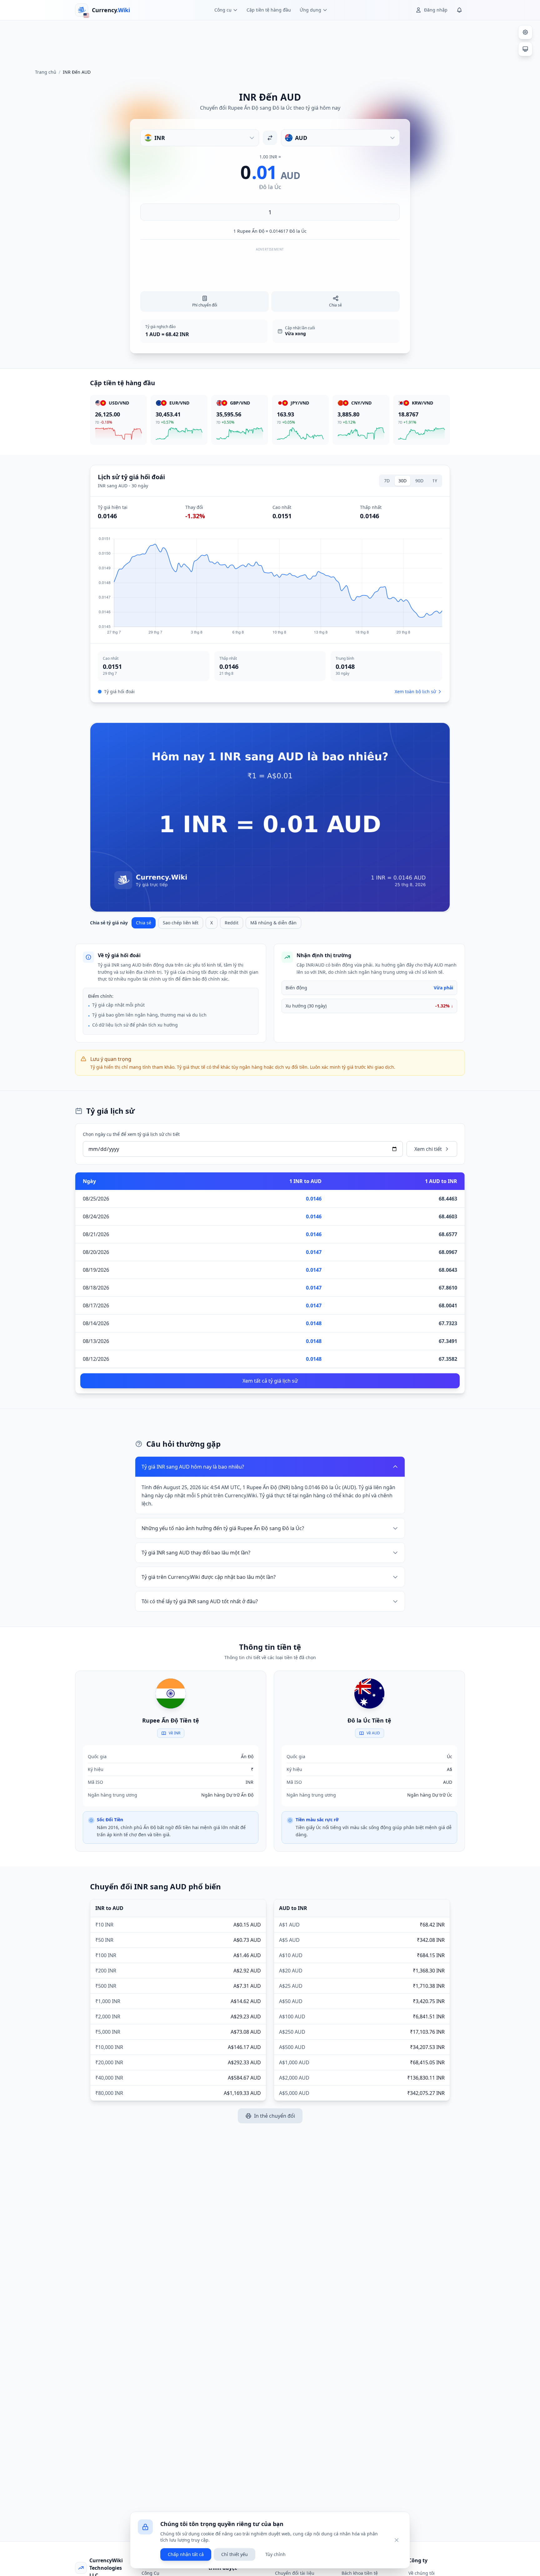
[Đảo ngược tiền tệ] (270, 138)
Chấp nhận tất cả (186, 2554)
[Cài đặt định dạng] (525, 32)
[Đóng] (397, 2540)
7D (387, 481)
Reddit (232, 923)
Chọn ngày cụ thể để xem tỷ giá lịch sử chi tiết (131, 1134)
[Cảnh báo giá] (459, 10)
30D (402, 481)
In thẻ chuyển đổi (275, 2116)
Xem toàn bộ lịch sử (415, 691)
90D (419, 481)
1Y (435, 481)
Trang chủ (46, 72)
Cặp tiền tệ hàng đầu (269, 10)
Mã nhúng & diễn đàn (273, 923)
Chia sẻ (144, 923)
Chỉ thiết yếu (235, 2554)
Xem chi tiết (428, 1149)
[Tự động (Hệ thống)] (525, 49)
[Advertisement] (270, 42)
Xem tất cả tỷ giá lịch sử (270, 1381)
